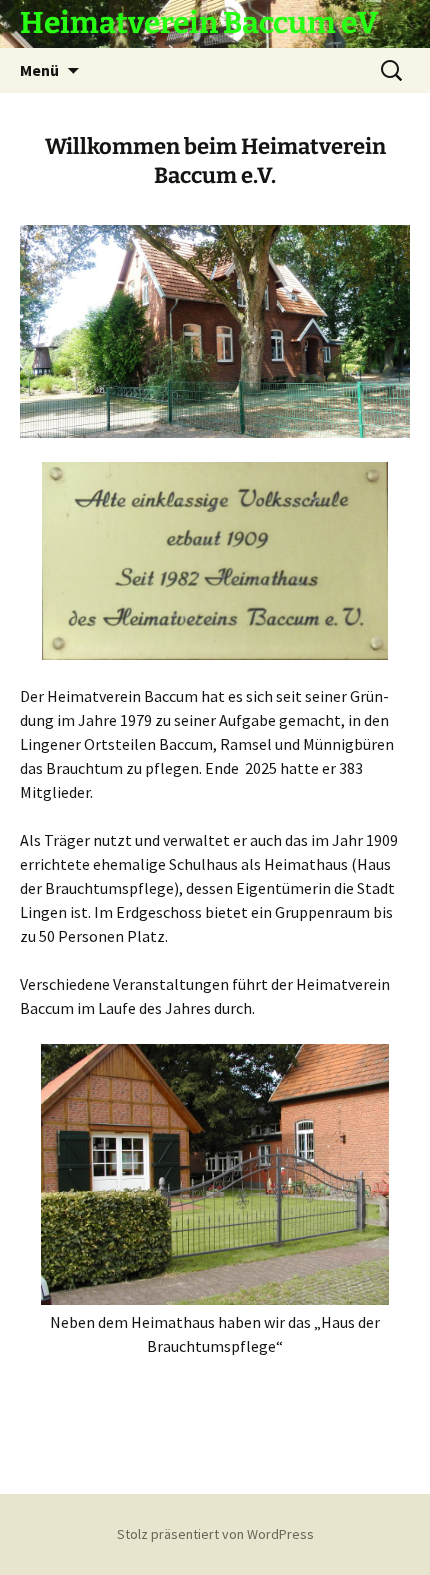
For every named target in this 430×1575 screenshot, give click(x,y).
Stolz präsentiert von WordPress (215, 1534)
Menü (39, 70)
